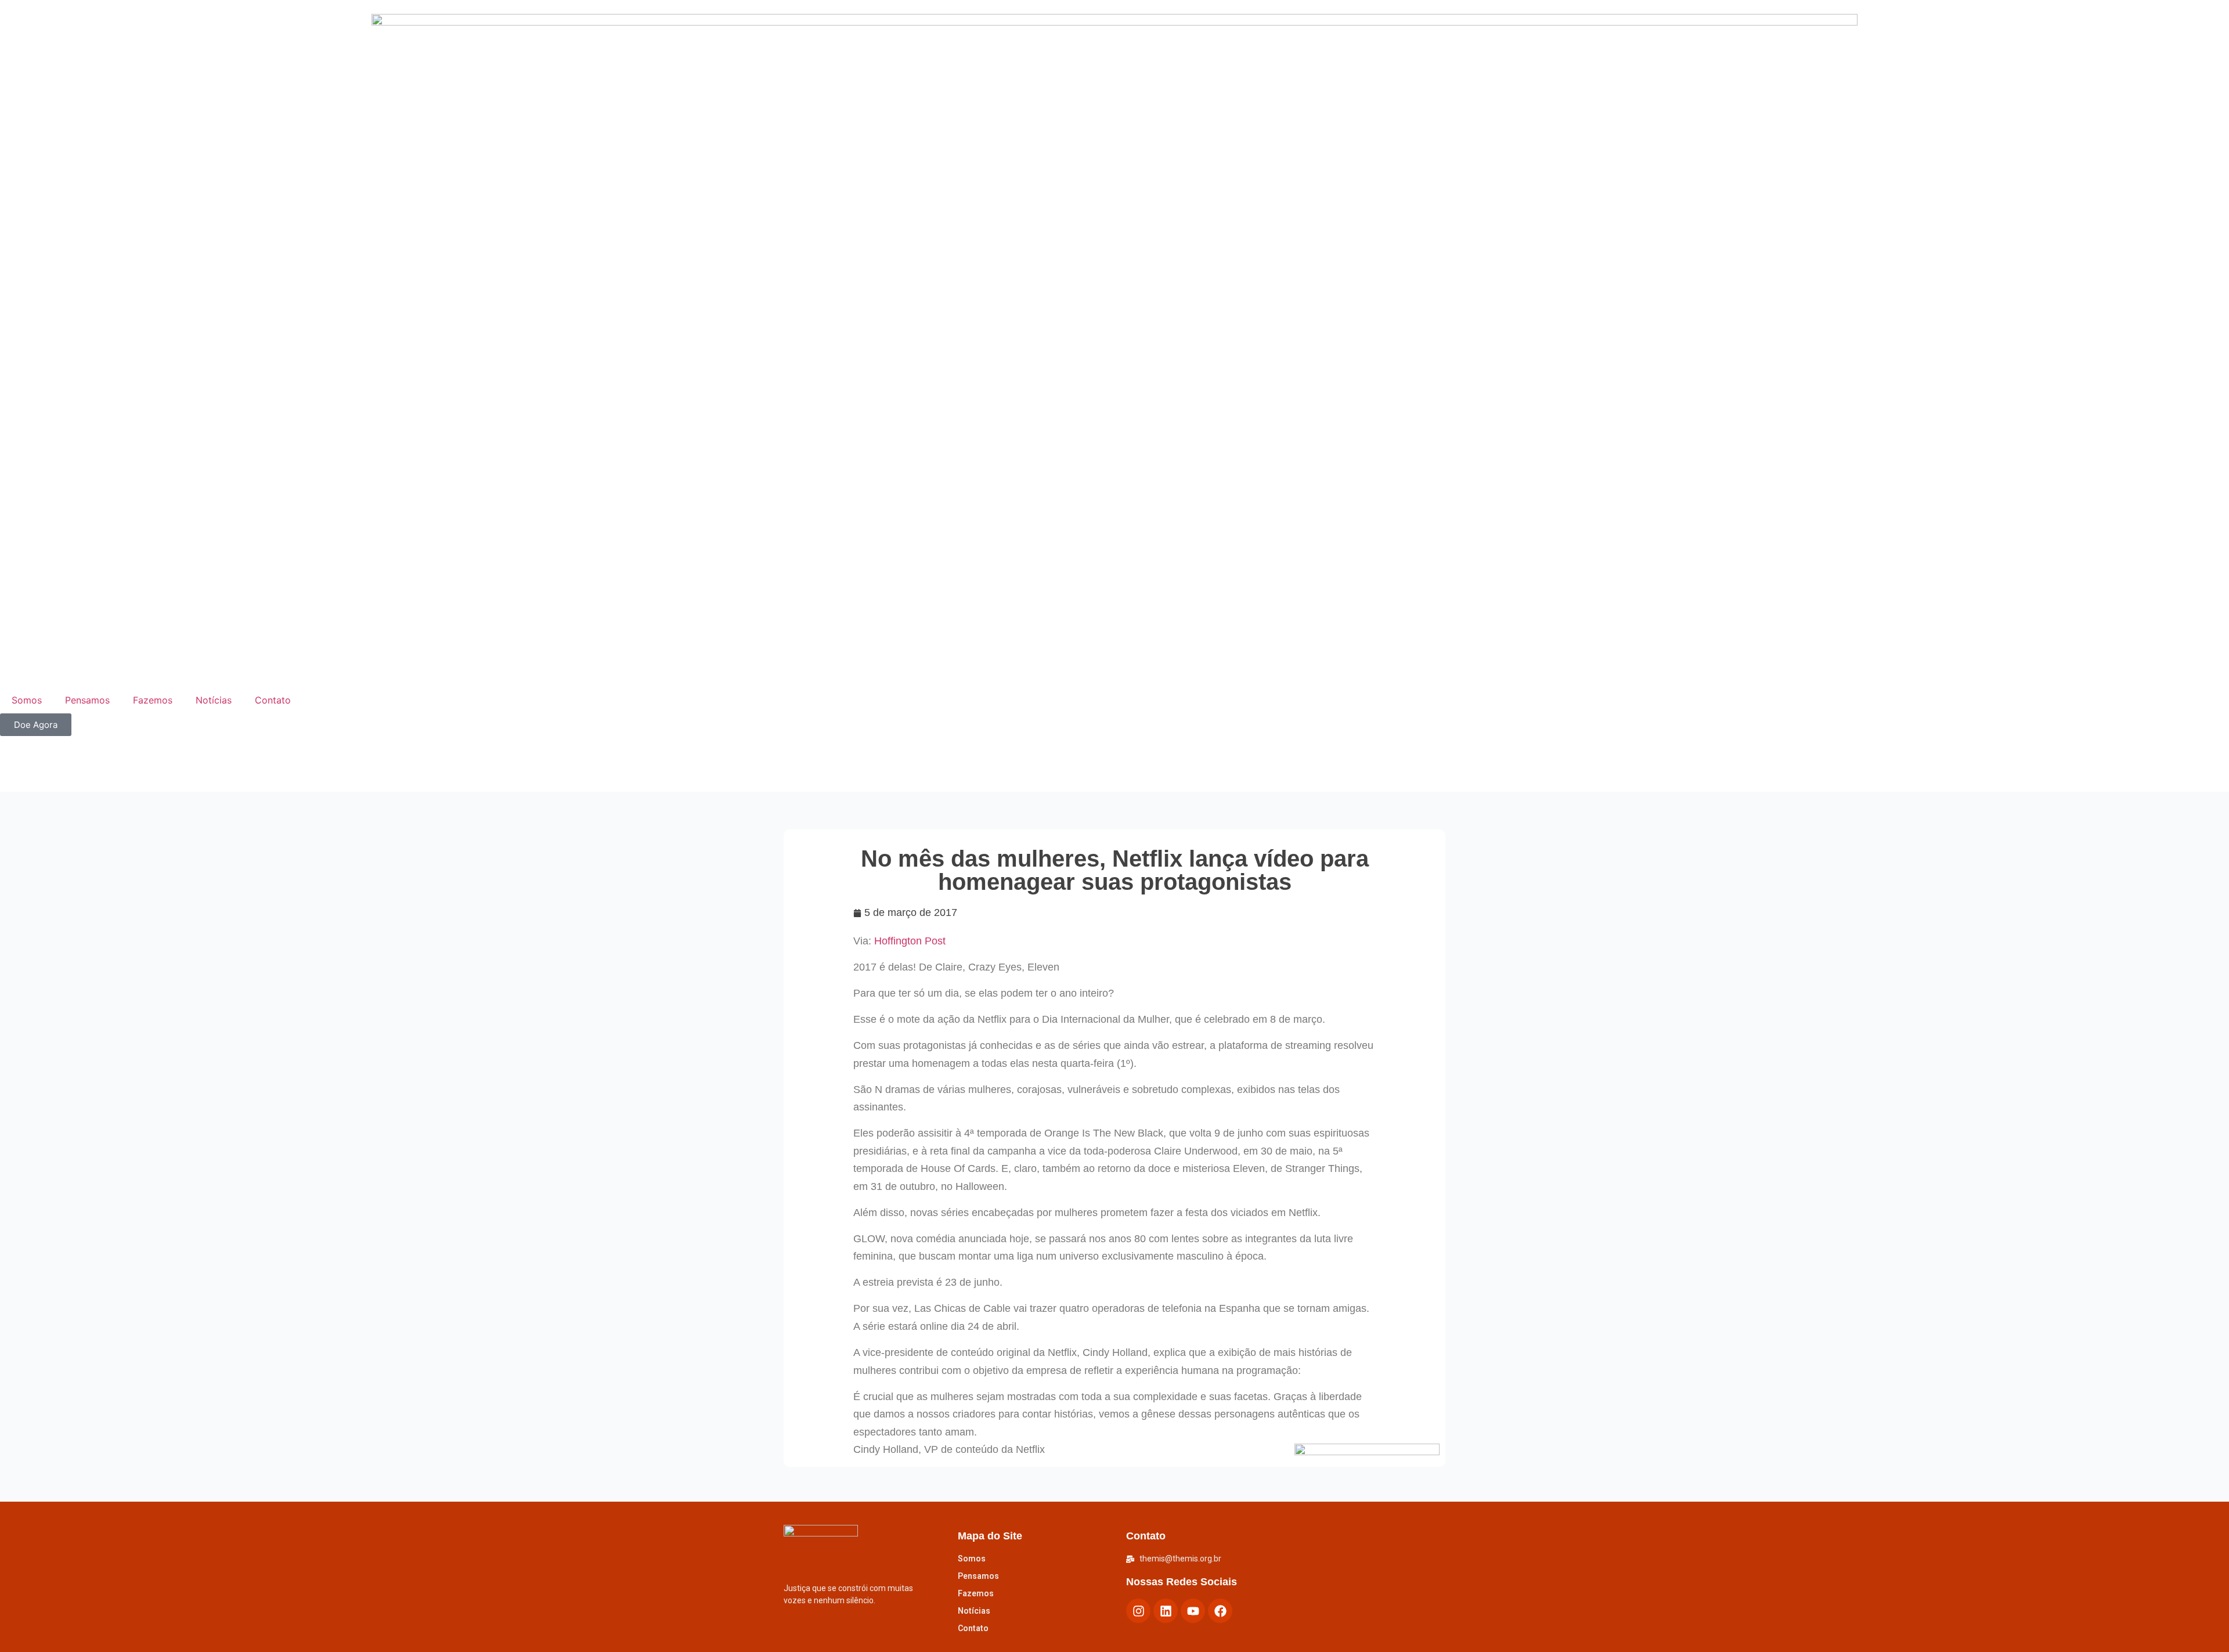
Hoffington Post (908, 941)
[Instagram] (1138, 1611)
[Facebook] (1220, 1611)
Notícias (214, 700)
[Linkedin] (1166, 1611)
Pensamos (87, 700)
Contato (273, 700)
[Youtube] (1193, 1611)
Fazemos (153, 700)
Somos (27, 700)
